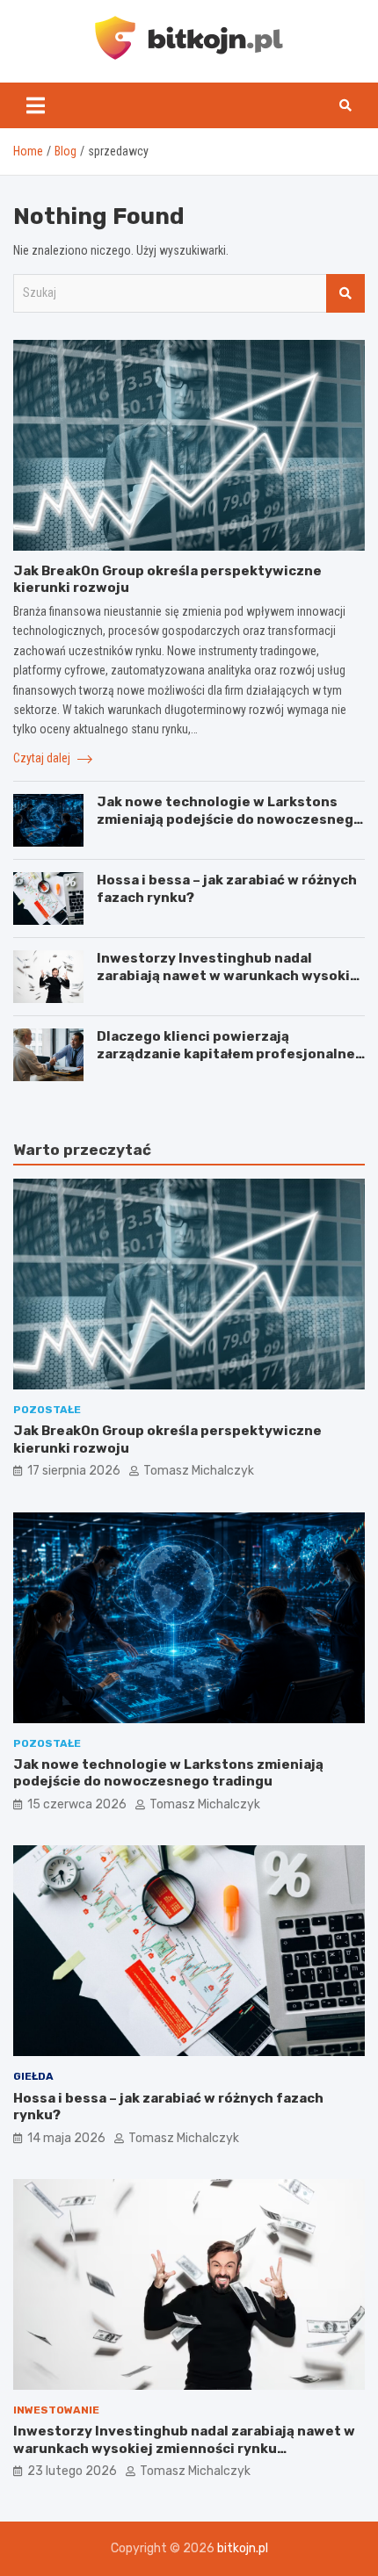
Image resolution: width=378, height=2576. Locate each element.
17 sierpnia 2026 (74, 1471)
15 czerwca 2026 (77, 1804)
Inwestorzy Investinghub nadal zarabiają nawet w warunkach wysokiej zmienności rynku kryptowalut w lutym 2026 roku (230, 984)
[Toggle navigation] (36, 105)
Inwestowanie (56, 2410)
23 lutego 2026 (72, 2471)
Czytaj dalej (43, 758)
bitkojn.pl (243, 2548)
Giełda (33, 2076)
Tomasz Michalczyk (199, 1471)
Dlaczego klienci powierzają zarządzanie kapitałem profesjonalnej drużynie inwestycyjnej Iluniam (228, 1053)
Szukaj (345, 293)
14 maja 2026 (66, 2138)
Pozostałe (47, 1410)
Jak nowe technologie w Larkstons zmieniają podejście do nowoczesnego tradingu (229, 819)
